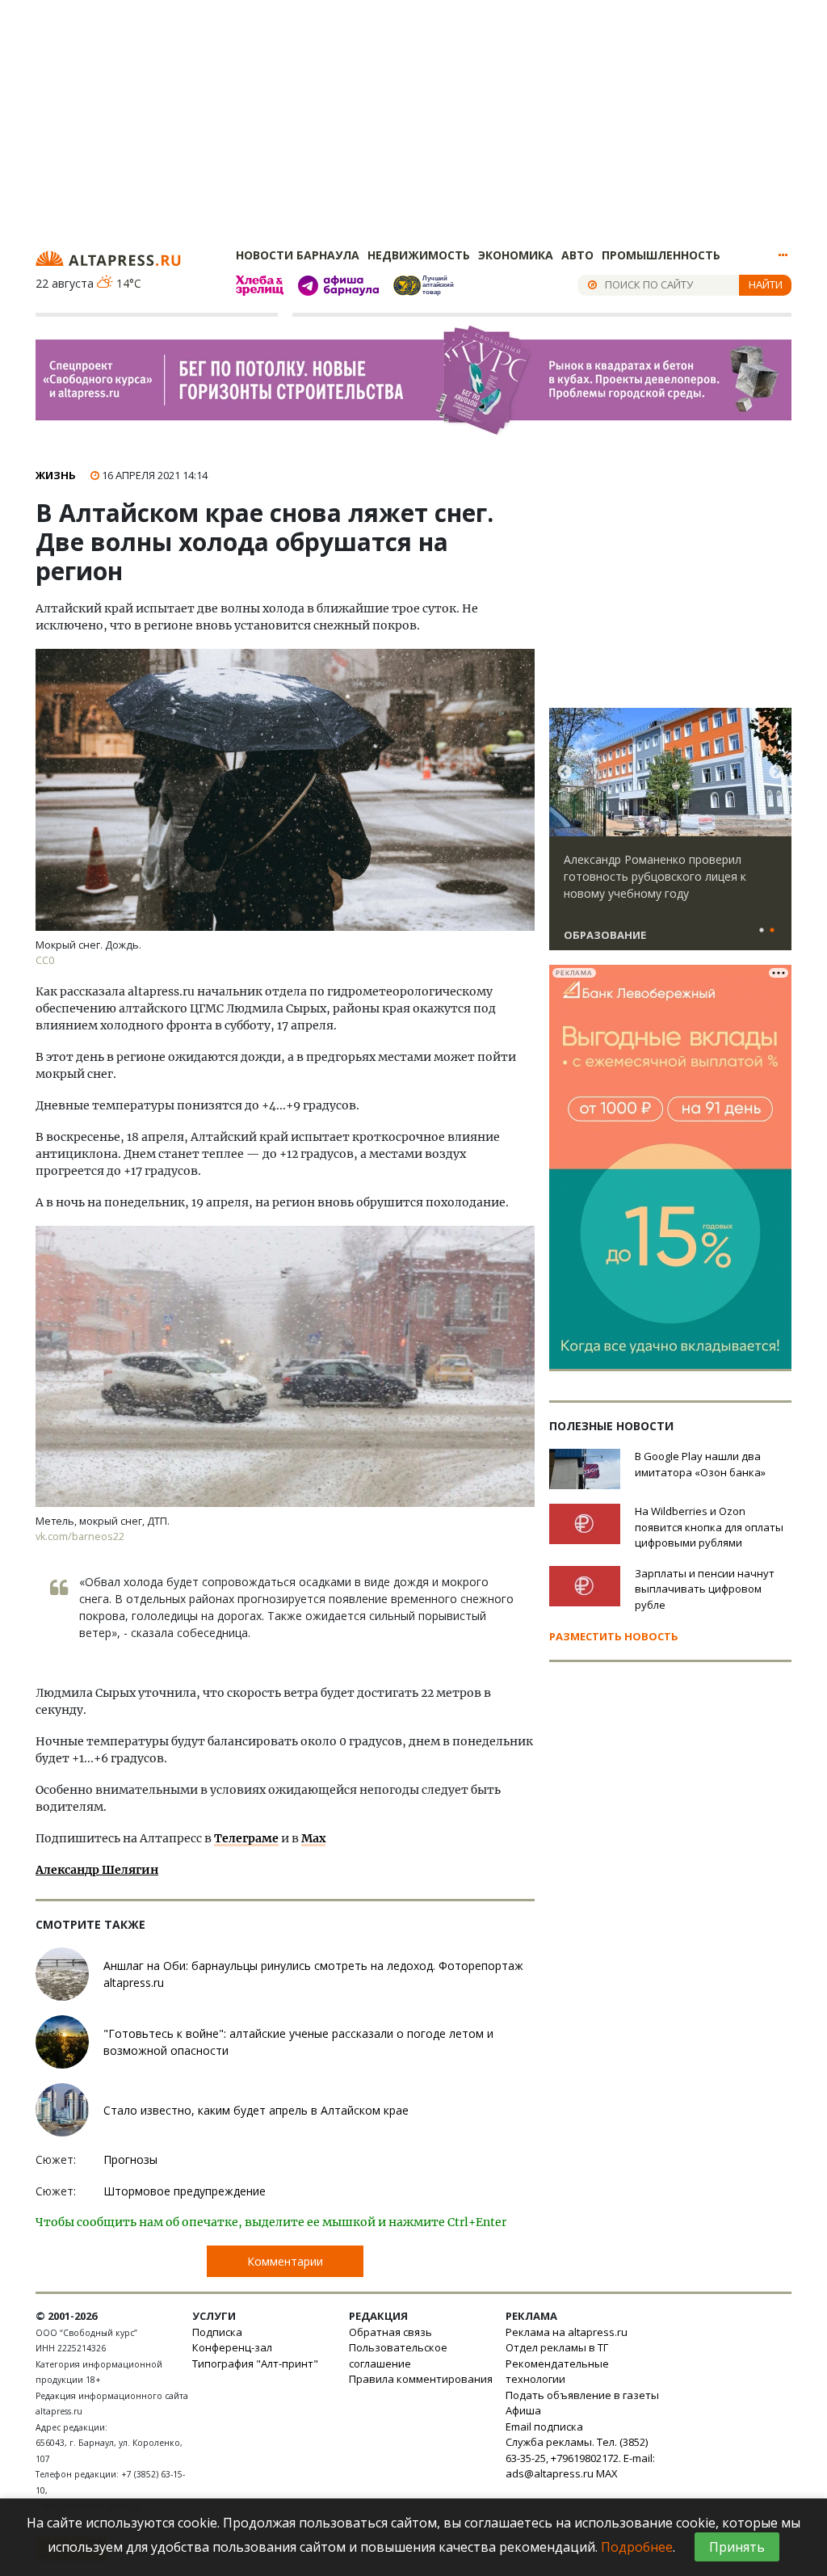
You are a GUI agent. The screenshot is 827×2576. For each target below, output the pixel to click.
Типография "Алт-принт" (255, 2363)
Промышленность (661, 255)
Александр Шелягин (97, 1870)
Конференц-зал (232, 2347)
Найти (766, 284)
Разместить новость (614, 1636)
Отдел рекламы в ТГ (557, 2347)
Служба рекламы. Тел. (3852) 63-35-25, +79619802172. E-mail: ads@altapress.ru (580, 2458)
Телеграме (246, 1838)
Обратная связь (390, 2332)
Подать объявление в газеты (582, 2395)
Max (313, 1838)
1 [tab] (762, 931)
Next (776, 772)
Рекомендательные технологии (557, 2372)
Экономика (516, 255)
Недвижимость (419, 255)
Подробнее (637, 2547)
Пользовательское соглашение (398, 2355)
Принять (737, 2547)
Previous (565, 772)
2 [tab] (772, 931)
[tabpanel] (670, 836)
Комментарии (285, 2261)
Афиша (523, 2410)
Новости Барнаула (298, 255)
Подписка (217, 2332)
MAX (607, 2473)
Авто (577, 255)
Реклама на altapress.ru (567, 2332)
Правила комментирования (421, 2379)
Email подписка (544, 2427)
